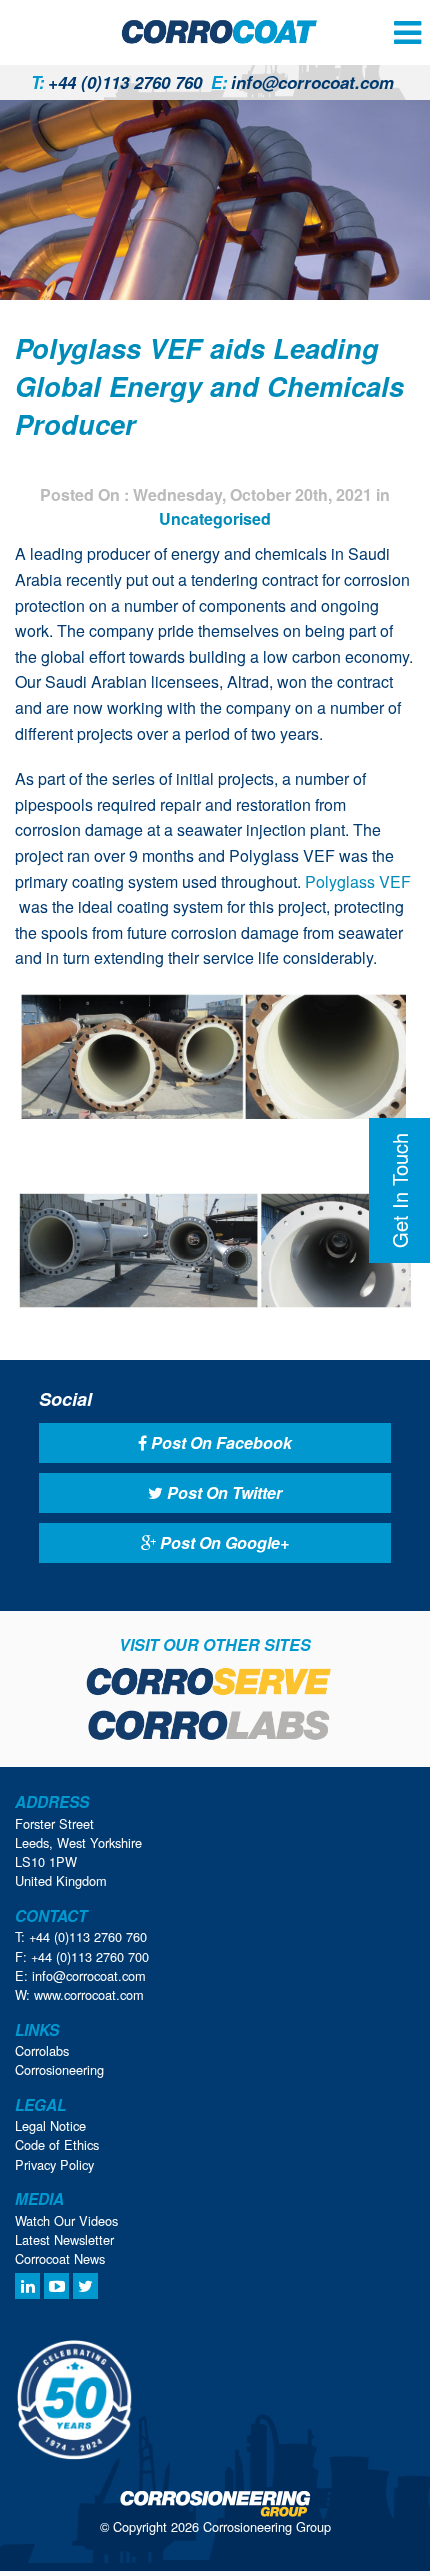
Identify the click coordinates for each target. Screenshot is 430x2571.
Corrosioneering (59, 2069)
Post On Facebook (219, 1442)
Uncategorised (215, 518)
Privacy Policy (54, 2164)
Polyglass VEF (358, 881)
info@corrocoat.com (302, 82)
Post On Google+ (222, 1542)
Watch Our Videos (66, 2220)
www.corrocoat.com (89, 1994)
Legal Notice (50, 2125)
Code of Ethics (57, 2144)
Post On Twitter (222, 1492)
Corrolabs (42, 2050)
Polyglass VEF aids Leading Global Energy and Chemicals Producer (209, 386)
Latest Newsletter (64, 2239)
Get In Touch (399, 1190)
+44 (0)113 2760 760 (116, 82)
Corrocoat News (60, 2258)
